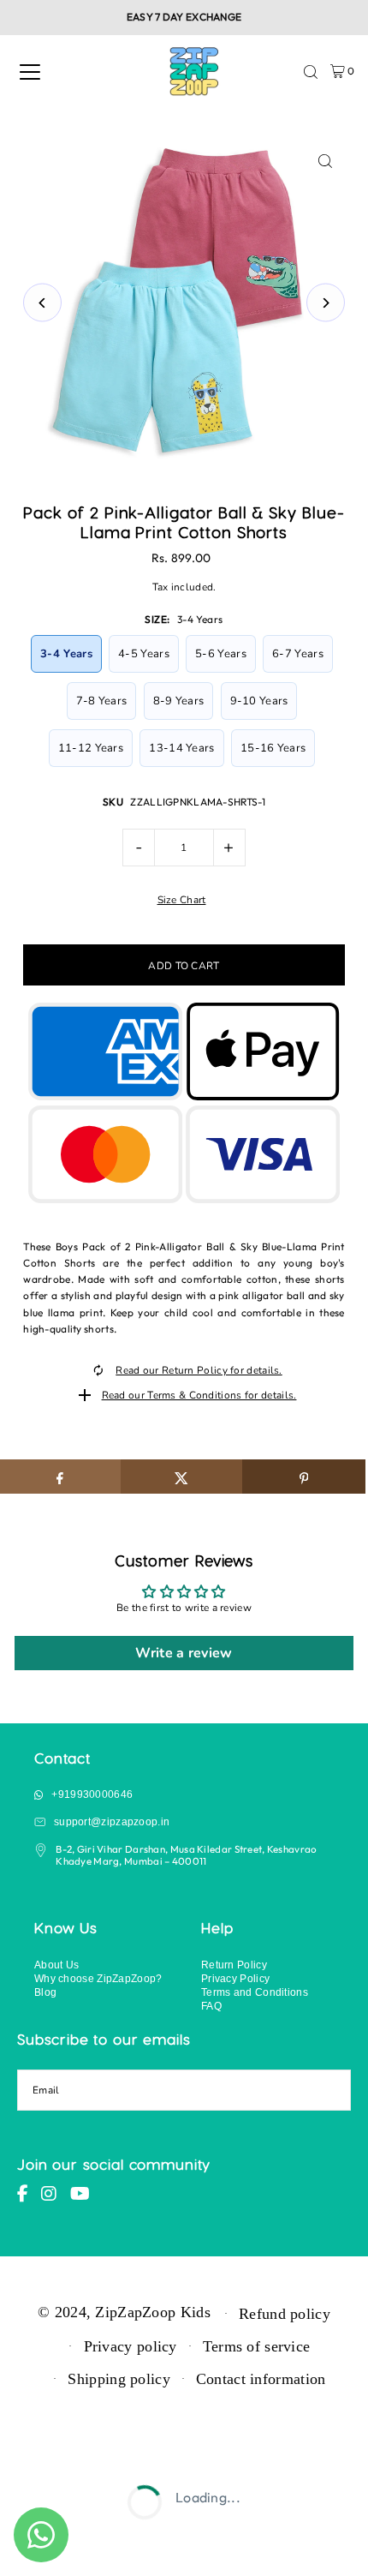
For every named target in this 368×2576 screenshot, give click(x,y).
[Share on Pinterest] (303, 1477)
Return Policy (234, 1965)
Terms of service (257, 2346)
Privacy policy (131, 2346)
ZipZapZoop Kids (152, 2312)
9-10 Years (259, 701)
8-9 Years (179, 701)
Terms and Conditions (255, 1992)
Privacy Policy (235, 1978)
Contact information (261, 2379)
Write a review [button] (184, 1653)
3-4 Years (66, 654)
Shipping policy (119, 2379)
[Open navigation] (30, 72)
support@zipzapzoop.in (112, 1821)
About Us (56, 1965)
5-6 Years (221, 654)
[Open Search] (311, 72)
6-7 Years (298, 654)
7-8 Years (102, 701)
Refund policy (285, 2314)
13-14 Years (181, 748)
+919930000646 (92, 1794)
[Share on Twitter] (182, 1477)
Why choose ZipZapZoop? (98, 1978)
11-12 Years (91, 748)
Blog (45, 1992)
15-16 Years (273, 748)
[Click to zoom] (326, 162)
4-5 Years (144, 654)
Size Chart (182, 901)
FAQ (211, 2006)
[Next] (326, 303)
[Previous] (42, 303)
